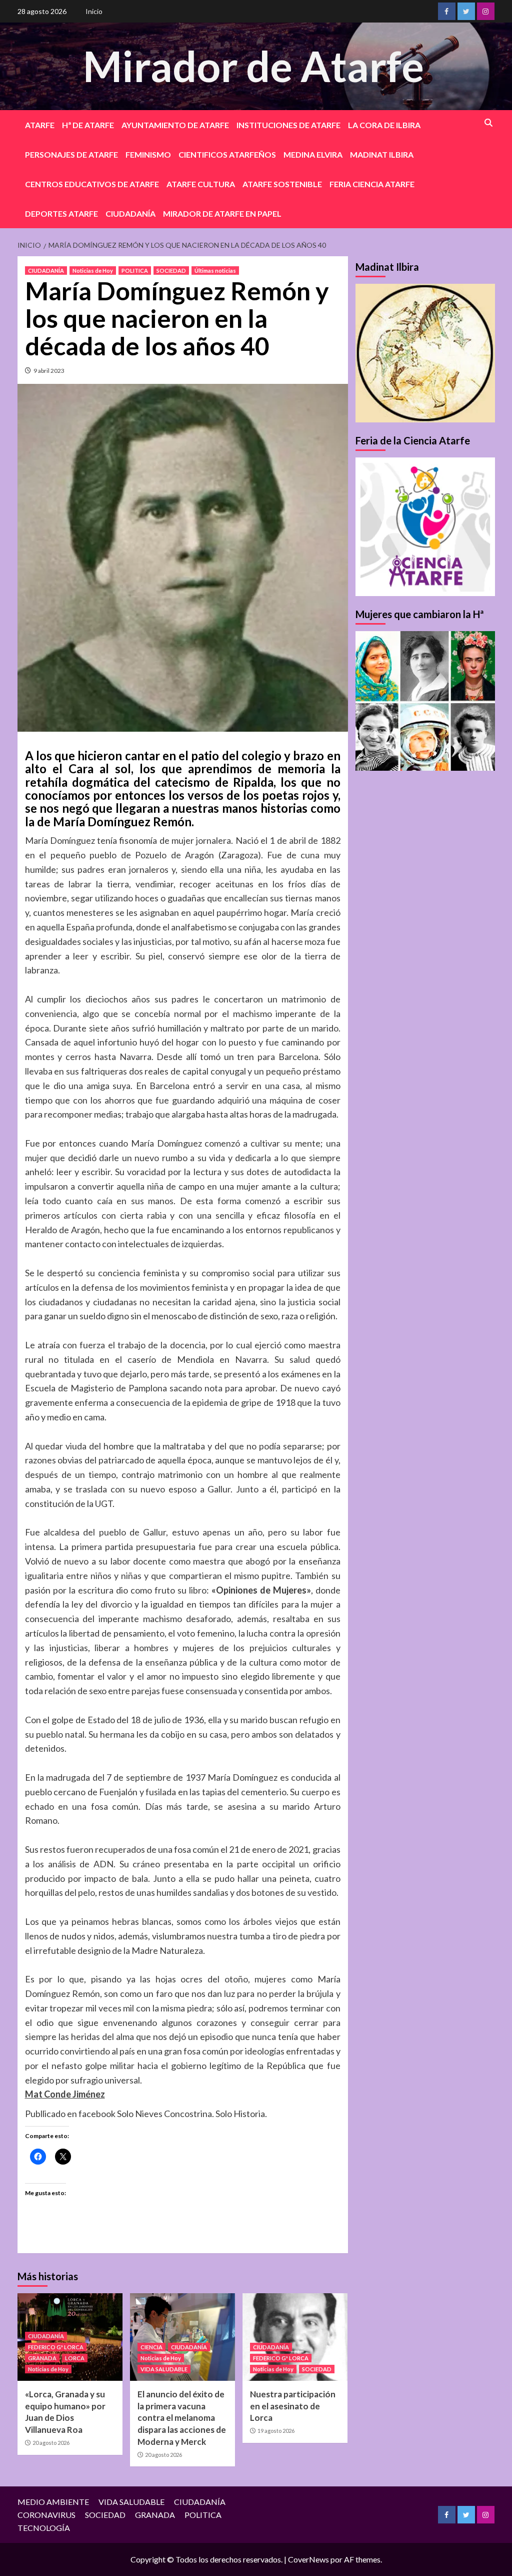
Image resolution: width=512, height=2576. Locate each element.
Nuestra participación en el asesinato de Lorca (293, 2406)
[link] (65, 2094)
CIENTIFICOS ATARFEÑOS (227, 154)
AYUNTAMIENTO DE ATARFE (175, 125)
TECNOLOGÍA (44, 2528)
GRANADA (42, 2358)
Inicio (94, 11)
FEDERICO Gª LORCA (56, 2347)
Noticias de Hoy (93, 271)
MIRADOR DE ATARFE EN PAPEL (222, 213)
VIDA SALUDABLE (164, 2369)
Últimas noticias (215, 271)
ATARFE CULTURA (201, 184)
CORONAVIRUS (46, 2515)
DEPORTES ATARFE (61, 213)
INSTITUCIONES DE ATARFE (288, 125)
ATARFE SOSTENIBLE (282, 184)
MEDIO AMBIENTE (53, 2502)
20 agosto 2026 (51, 2443)
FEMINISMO (148, 154)
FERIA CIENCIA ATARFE (372, 184)
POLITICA (135, 271)
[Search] (489, 123)
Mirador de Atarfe (253, 66)
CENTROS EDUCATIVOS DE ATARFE (92, 184)
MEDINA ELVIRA (313, 154)
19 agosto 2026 (276, 2431)
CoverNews (308, 2559)
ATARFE (40, 125)
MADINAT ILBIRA (382, 154)
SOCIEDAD (171, 271)
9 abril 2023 (49, 371)
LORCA (75, 2358)
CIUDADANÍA (130, 213)
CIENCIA (151, 2347)
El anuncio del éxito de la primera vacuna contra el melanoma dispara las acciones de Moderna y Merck (182, 2418)
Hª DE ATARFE (88, 125)
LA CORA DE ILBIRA (384, 125)
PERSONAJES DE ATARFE (71, 154)
